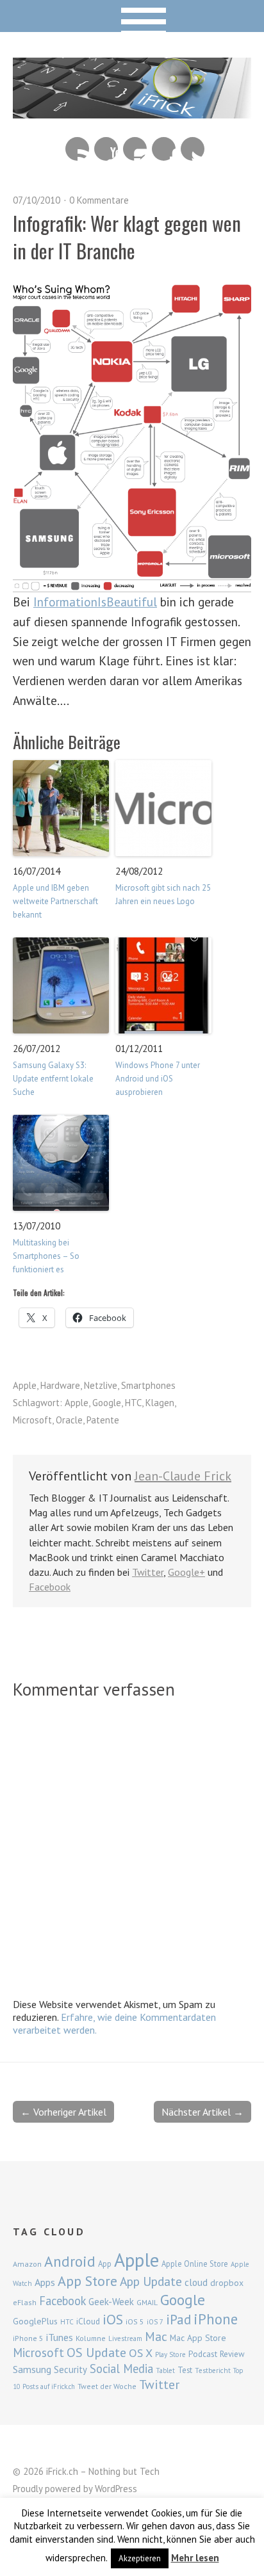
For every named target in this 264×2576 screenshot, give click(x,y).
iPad (178, 2319)
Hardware (60, 1385)
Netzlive (101, 1385)
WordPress (116, 2489)
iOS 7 (155, 2322)
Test (185, 2370)
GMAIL (147, 2302)
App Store (87, 2281)
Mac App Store (198, 2338)
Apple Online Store (195, 2264)
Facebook (164, 149)
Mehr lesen (195, 2558)
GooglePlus (35, 2321)
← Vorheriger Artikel (63, 2112)
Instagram (135, 149)
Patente (103, 1420)
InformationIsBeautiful (95, 602)
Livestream (125, 2338)
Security (70, 2369)
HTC (133, 1403)
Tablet (165, 2370)
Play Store (170, 2354)
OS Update (96, 2353)
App (105, 2264)
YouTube (106, 149)
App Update (151, 2281)
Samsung (32, 2369)
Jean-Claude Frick (183, 1476)
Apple (25, 1385)
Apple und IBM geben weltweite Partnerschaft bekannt (55, 901)
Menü (132, 16)
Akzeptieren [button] (140, 2558)
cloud (196, 2282)
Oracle (69, 1420)
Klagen (160, 1403)
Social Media (121, 2369)
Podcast (203, 2354)
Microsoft (32, 1420)
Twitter (193, 149)
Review (232, 2354)
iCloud (88, 2321)
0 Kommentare (99, 200)
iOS (113, 2319)
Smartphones (148, 1385)
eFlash (25, 2302)
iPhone (216, 2319)
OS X (141, 2353)
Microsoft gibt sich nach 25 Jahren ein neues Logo (163, 895)
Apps (45, 2282)
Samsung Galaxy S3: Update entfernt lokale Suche (53, 1079)
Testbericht (213, 2370)
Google (107, 1403)
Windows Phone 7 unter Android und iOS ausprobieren (158, 1079)
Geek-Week (111, 2302)
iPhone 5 (28, 2338)
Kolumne (91, 2338)
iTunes (60, 2337)
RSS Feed (77, 149)
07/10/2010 (37, 200)
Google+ (186, 1572)
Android (70, 2261)
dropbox (227, 2283)
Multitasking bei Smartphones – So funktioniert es (46, 1256)
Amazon (27, 2264)
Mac (156, 2336)
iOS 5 (135, 2321)
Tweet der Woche (107, 2386)
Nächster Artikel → (202, 2112)
